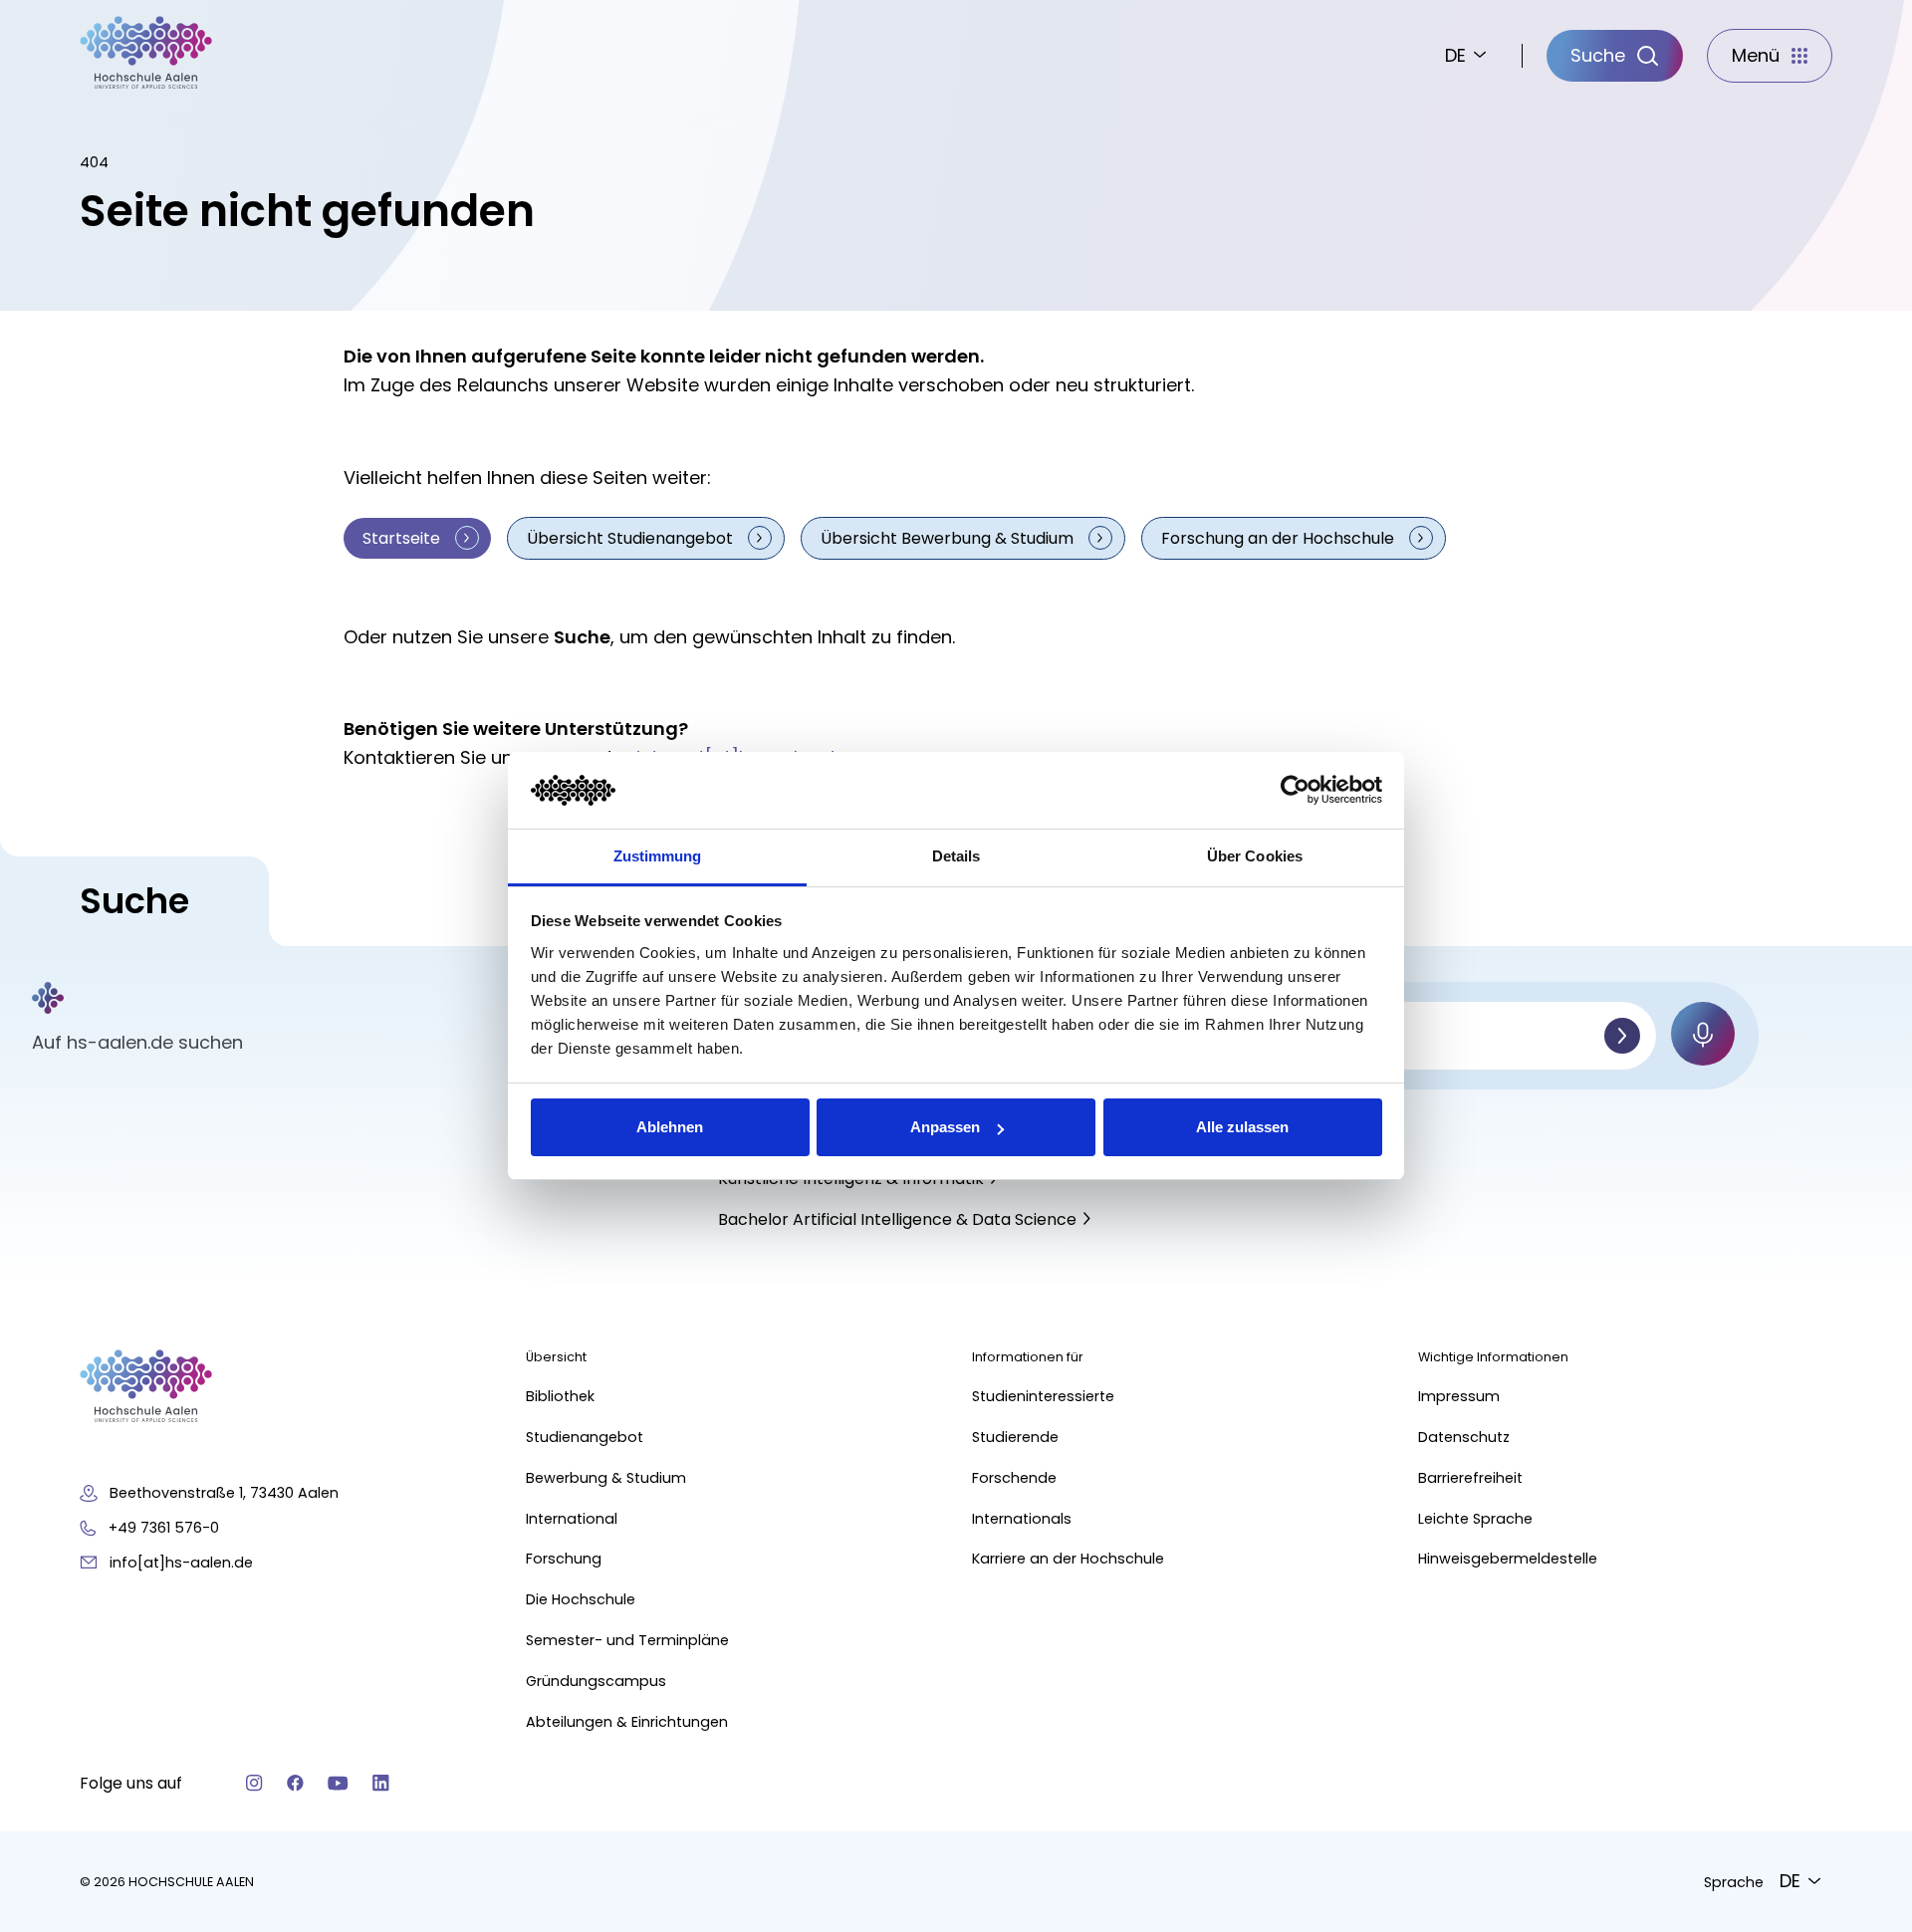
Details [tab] (956, 856)
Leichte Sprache (1475, 1519)
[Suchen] (1622, 1036)
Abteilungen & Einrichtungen (627, 1722)
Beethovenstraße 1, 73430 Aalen (224, 1493)
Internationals (1022, 1519)
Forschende (1014, 1478)
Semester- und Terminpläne (627, 1640)
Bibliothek (560, 1396)
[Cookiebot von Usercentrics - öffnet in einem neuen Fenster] (1295, 791)
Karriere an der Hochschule (1068, 1559)
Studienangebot (585, 1437)
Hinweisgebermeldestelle (1508, 1559)
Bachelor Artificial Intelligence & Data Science (897, 1219)
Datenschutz (1464, 1437)
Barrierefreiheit (1470, 1478)
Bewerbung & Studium (606, 1478)
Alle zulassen (1242, 1127)
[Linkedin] (381, 1783)
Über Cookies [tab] (1255, 856)
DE (1455, 55)
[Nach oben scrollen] (1862, 1624)
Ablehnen (670, 1127)
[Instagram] (254, 1783)
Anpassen (945, 1127)
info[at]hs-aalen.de (181, 1563)
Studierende (1015, 1437)
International (572, 1519)
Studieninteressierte (1043, 1396)
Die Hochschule (581, 1599)
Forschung (564, 1559)
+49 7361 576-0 (164, 1528)
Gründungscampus (596, 1681)
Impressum (1459, 1396)
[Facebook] (295, 1783)
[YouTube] (338, 1783)
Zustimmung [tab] (658, 856)
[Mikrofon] (1703, 1034)
